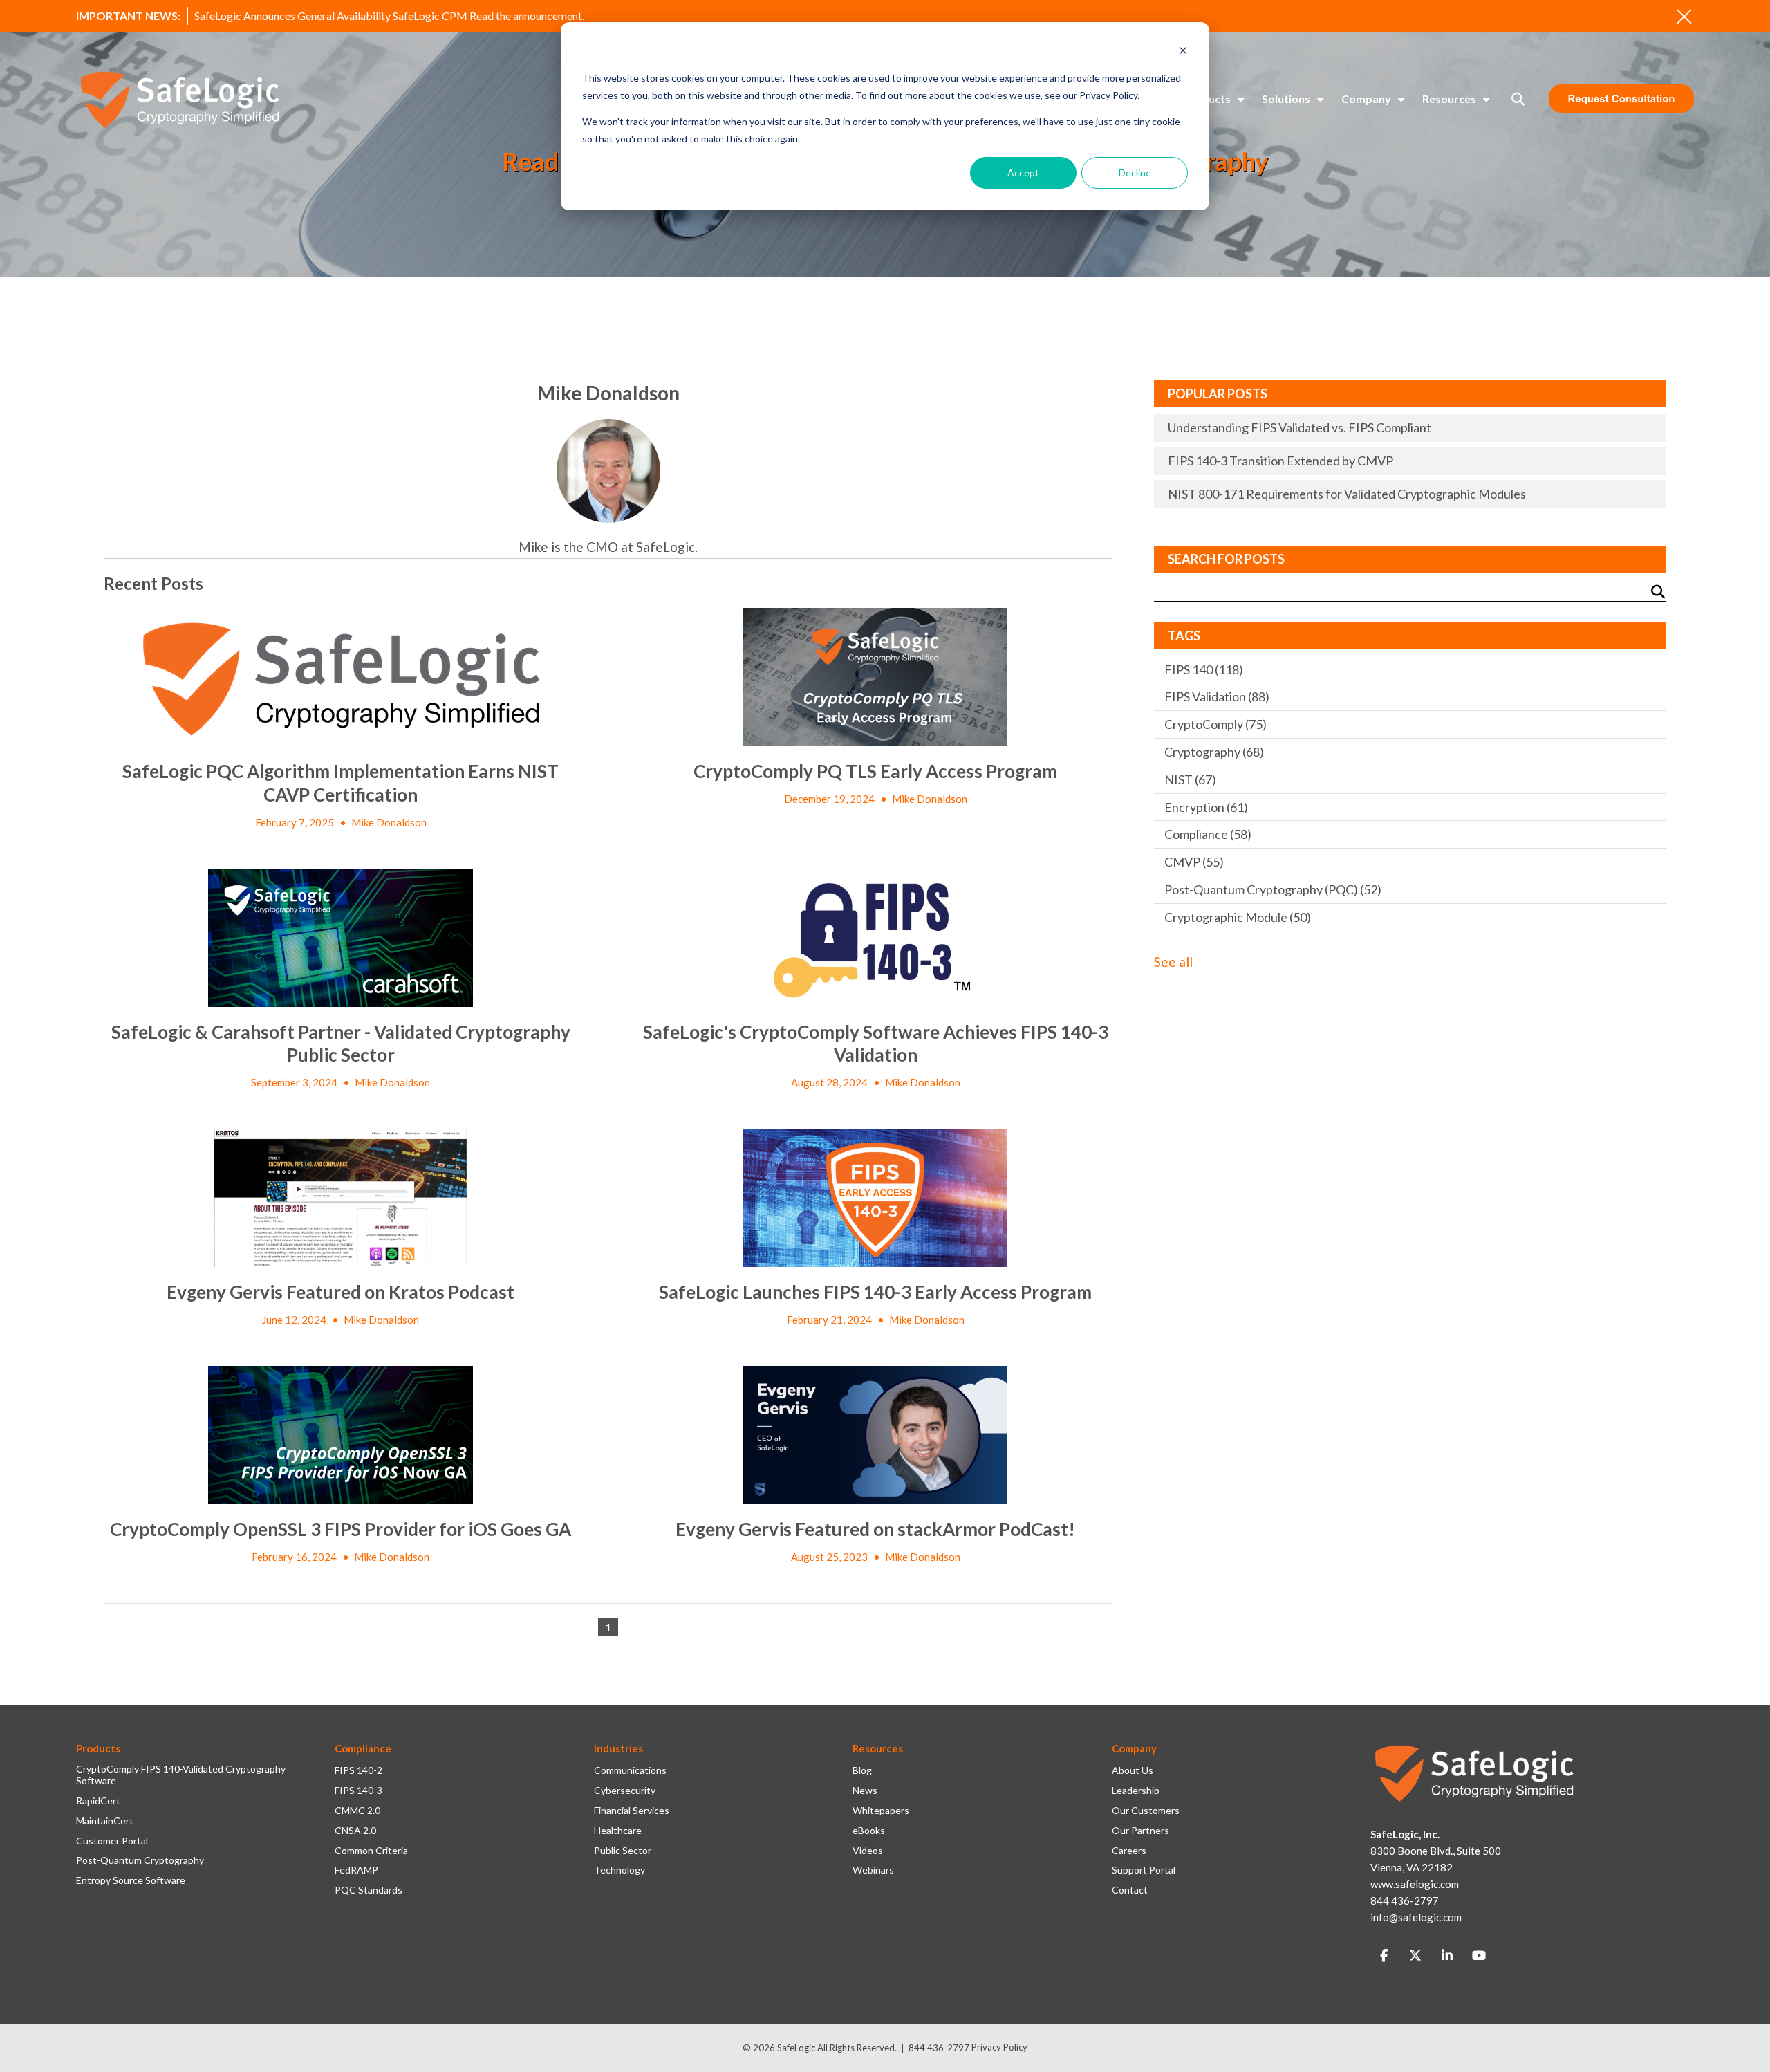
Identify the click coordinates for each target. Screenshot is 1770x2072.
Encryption (1206, 807)
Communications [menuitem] (630, 1770)
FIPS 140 (1204, 669)
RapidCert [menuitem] (98, 1801)
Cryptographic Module (1238, 917)
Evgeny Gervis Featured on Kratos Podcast (341, 1292)
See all (1173, 962)
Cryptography (1214, 752)
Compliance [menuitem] (363, 1748)
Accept (1023, 173)
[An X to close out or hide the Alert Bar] (1684, 17)
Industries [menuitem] (618, 1748)
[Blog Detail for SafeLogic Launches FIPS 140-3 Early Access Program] (876, 1198)
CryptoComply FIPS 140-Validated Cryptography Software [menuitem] (181, 1775)
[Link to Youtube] (1479, 1956)
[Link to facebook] (1384, 1956)
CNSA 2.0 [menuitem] (355, 1831)
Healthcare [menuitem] (618, 1831)
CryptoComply (1215, 724)
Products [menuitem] (1207, 99)
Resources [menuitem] (1449, 99)
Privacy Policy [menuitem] (999, 2047)
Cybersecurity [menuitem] (625, 1791)
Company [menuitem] (1366, 99)
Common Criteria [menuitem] (371, 1851)
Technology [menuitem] (619, 1870)
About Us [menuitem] (1133, 1770)
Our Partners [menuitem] (1140, 1831)
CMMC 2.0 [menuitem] (357, 1811)
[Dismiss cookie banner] (1183, 52)
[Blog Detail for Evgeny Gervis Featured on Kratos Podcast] (341, 1198)
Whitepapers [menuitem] (881, 1811)
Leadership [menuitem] (1136, 1791)
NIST (1190, 779)
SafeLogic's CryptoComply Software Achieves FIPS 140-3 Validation (876, 1044)
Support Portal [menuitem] (1144, 1870)
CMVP (1194, 862)
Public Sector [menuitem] (623, 1851)
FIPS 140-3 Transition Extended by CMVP (1280, 461)
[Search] (1658, 592)
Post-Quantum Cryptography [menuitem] (140, 1860)
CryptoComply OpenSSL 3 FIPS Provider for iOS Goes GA (341, 1529)
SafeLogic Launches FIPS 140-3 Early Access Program (875, 1292)
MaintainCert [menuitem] (105, 1821)
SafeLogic (796, 2048)
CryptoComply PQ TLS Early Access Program (875, 771)
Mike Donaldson (389, 822)
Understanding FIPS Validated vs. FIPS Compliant (1299, 427)
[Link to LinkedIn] (1447, 1956)
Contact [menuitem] (1130, 1890)
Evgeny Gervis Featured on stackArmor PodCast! (875, 1529)
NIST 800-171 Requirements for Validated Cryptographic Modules (1347, 494)
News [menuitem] (865, 1791)
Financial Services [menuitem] (632, 1811)
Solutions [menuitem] (1286, 99)
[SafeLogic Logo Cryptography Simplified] (180, 99)
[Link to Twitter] (1415, 1956)
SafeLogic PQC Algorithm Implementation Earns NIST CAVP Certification (341, 783)
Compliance (1208, 834)
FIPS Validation (1217, 696)
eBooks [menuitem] (869, 1831)
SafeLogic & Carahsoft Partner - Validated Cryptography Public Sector (341, 1044)
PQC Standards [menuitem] (369, 1890)
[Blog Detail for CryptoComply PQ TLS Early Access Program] (876, 677)
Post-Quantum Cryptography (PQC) (1273, 889)
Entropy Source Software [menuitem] (131, 1880)
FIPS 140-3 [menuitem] (358, 1791)
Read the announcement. (527, 16)
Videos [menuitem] (868, 1851)
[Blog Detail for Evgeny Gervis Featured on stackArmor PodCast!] (875, 1435)
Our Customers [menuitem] (1146, 1811)
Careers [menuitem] (1129, 1851)
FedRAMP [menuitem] (356, 1870)
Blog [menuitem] (862, 1770)
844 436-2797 (939, 2048)
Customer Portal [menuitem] (112, 1841)
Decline (1135, 173)
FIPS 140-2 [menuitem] (358, 1770)
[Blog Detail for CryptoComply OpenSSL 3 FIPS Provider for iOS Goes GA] (341, 1435)
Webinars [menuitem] (873, 1870)
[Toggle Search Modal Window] (1518, 99)
